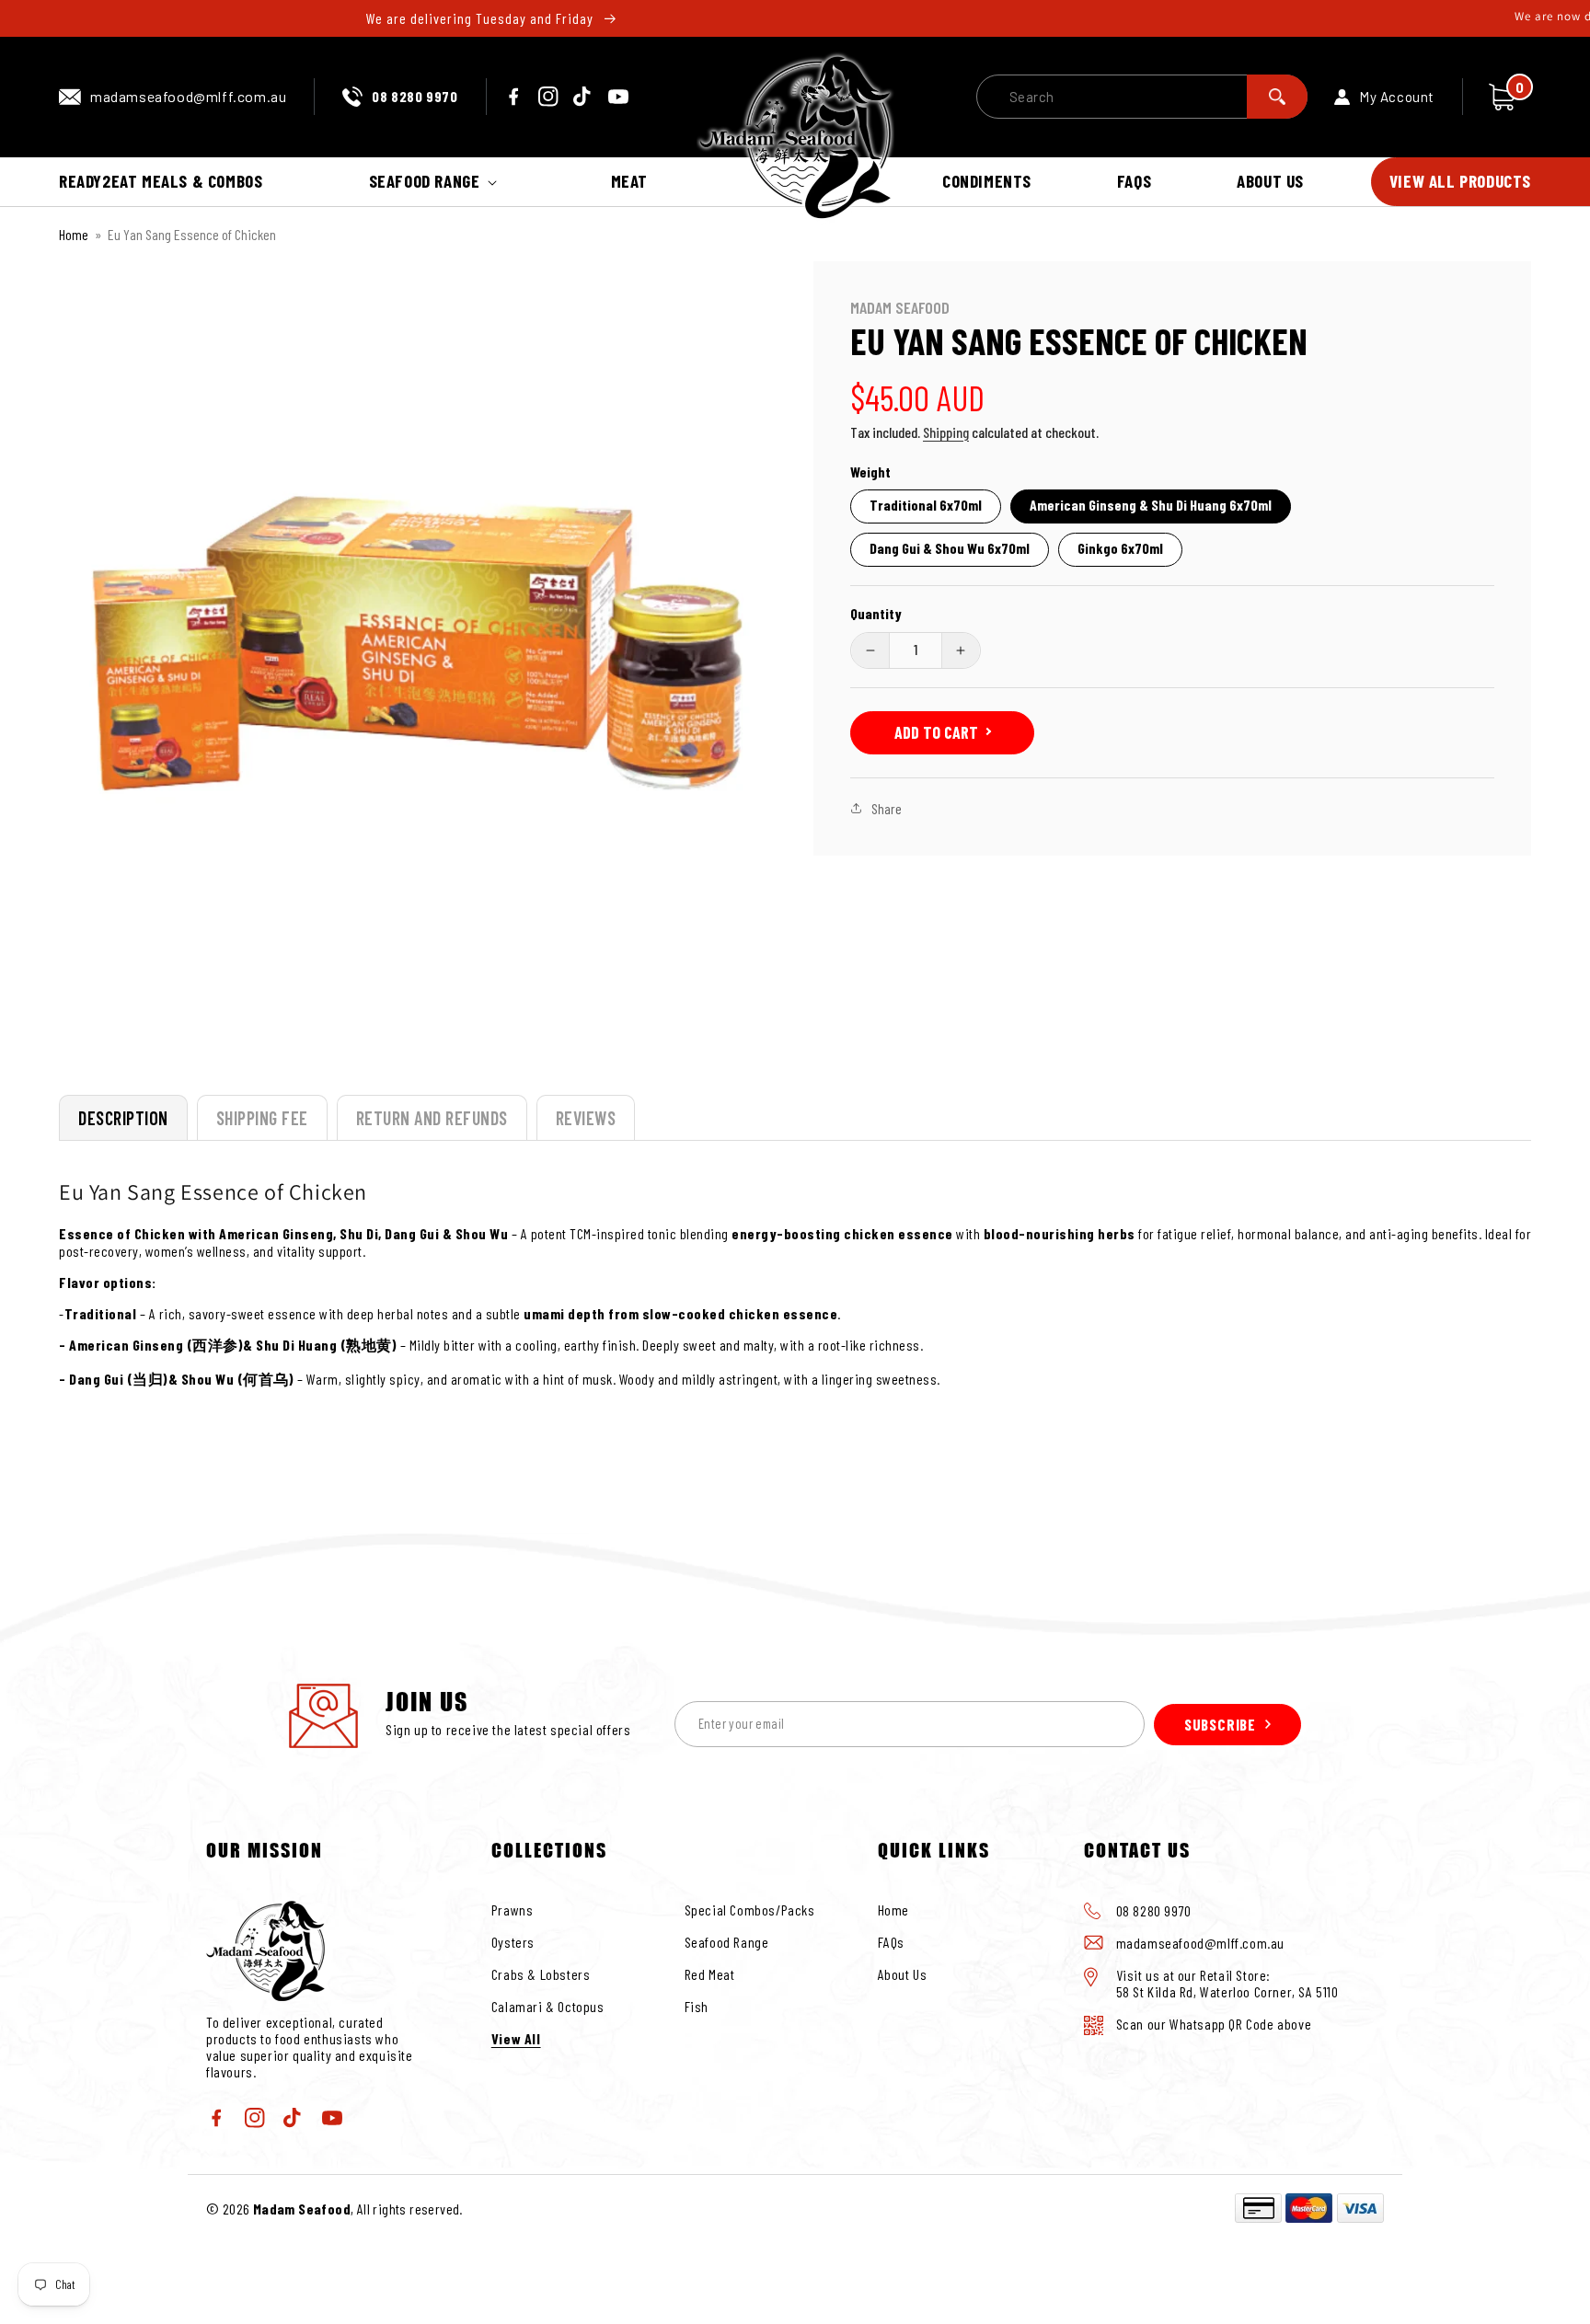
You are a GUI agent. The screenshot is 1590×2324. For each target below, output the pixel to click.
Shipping (946, 432)
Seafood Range (727, 1942)
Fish (697, 2006)
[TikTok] (583, 97)
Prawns (513, 1910)
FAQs (891, 1942)
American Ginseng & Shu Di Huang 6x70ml (1151, 505)
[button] (437, 182)
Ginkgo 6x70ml (1120, 548)
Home (74, 234)
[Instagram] (548, 97)
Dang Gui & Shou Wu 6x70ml (950, 548)
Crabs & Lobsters (541, 1974)
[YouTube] (618, 97)
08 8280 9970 (415, 96)
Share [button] (887, 808)
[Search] (1277, 97)
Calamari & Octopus (548, 2006)
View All (516, 2038)
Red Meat (710, 1974)
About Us (903, 1974)
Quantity (876, 613)
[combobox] (1142, 97)
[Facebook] (513, 97)
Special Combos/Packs (750, 1910)
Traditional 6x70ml (926, 505)
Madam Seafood (302, 2209)
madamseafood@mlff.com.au (188, 96)
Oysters (513, 1942)
